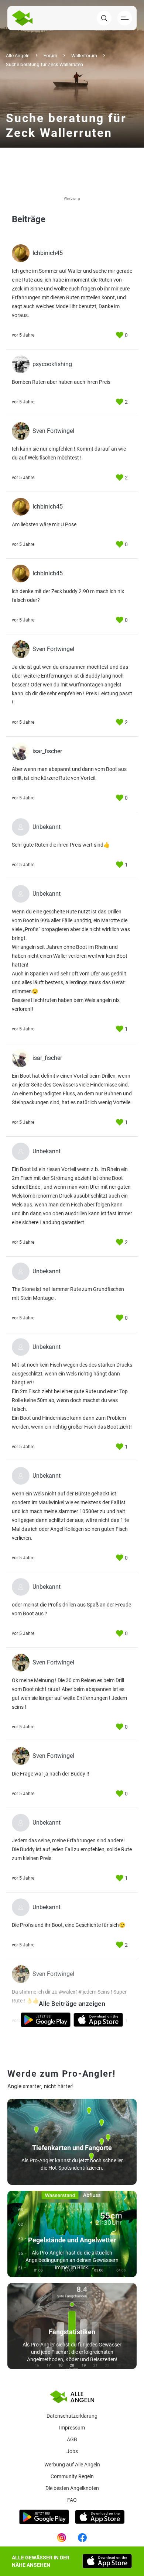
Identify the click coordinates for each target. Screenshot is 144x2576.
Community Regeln (72, 2476)
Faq (72, 2500)
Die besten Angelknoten (72, 2488)
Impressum (72, 2428)
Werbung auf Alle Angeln (72, 2465)
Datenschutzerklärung (72, 2416)
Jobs (72, 2451)
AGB (72, 2439)
